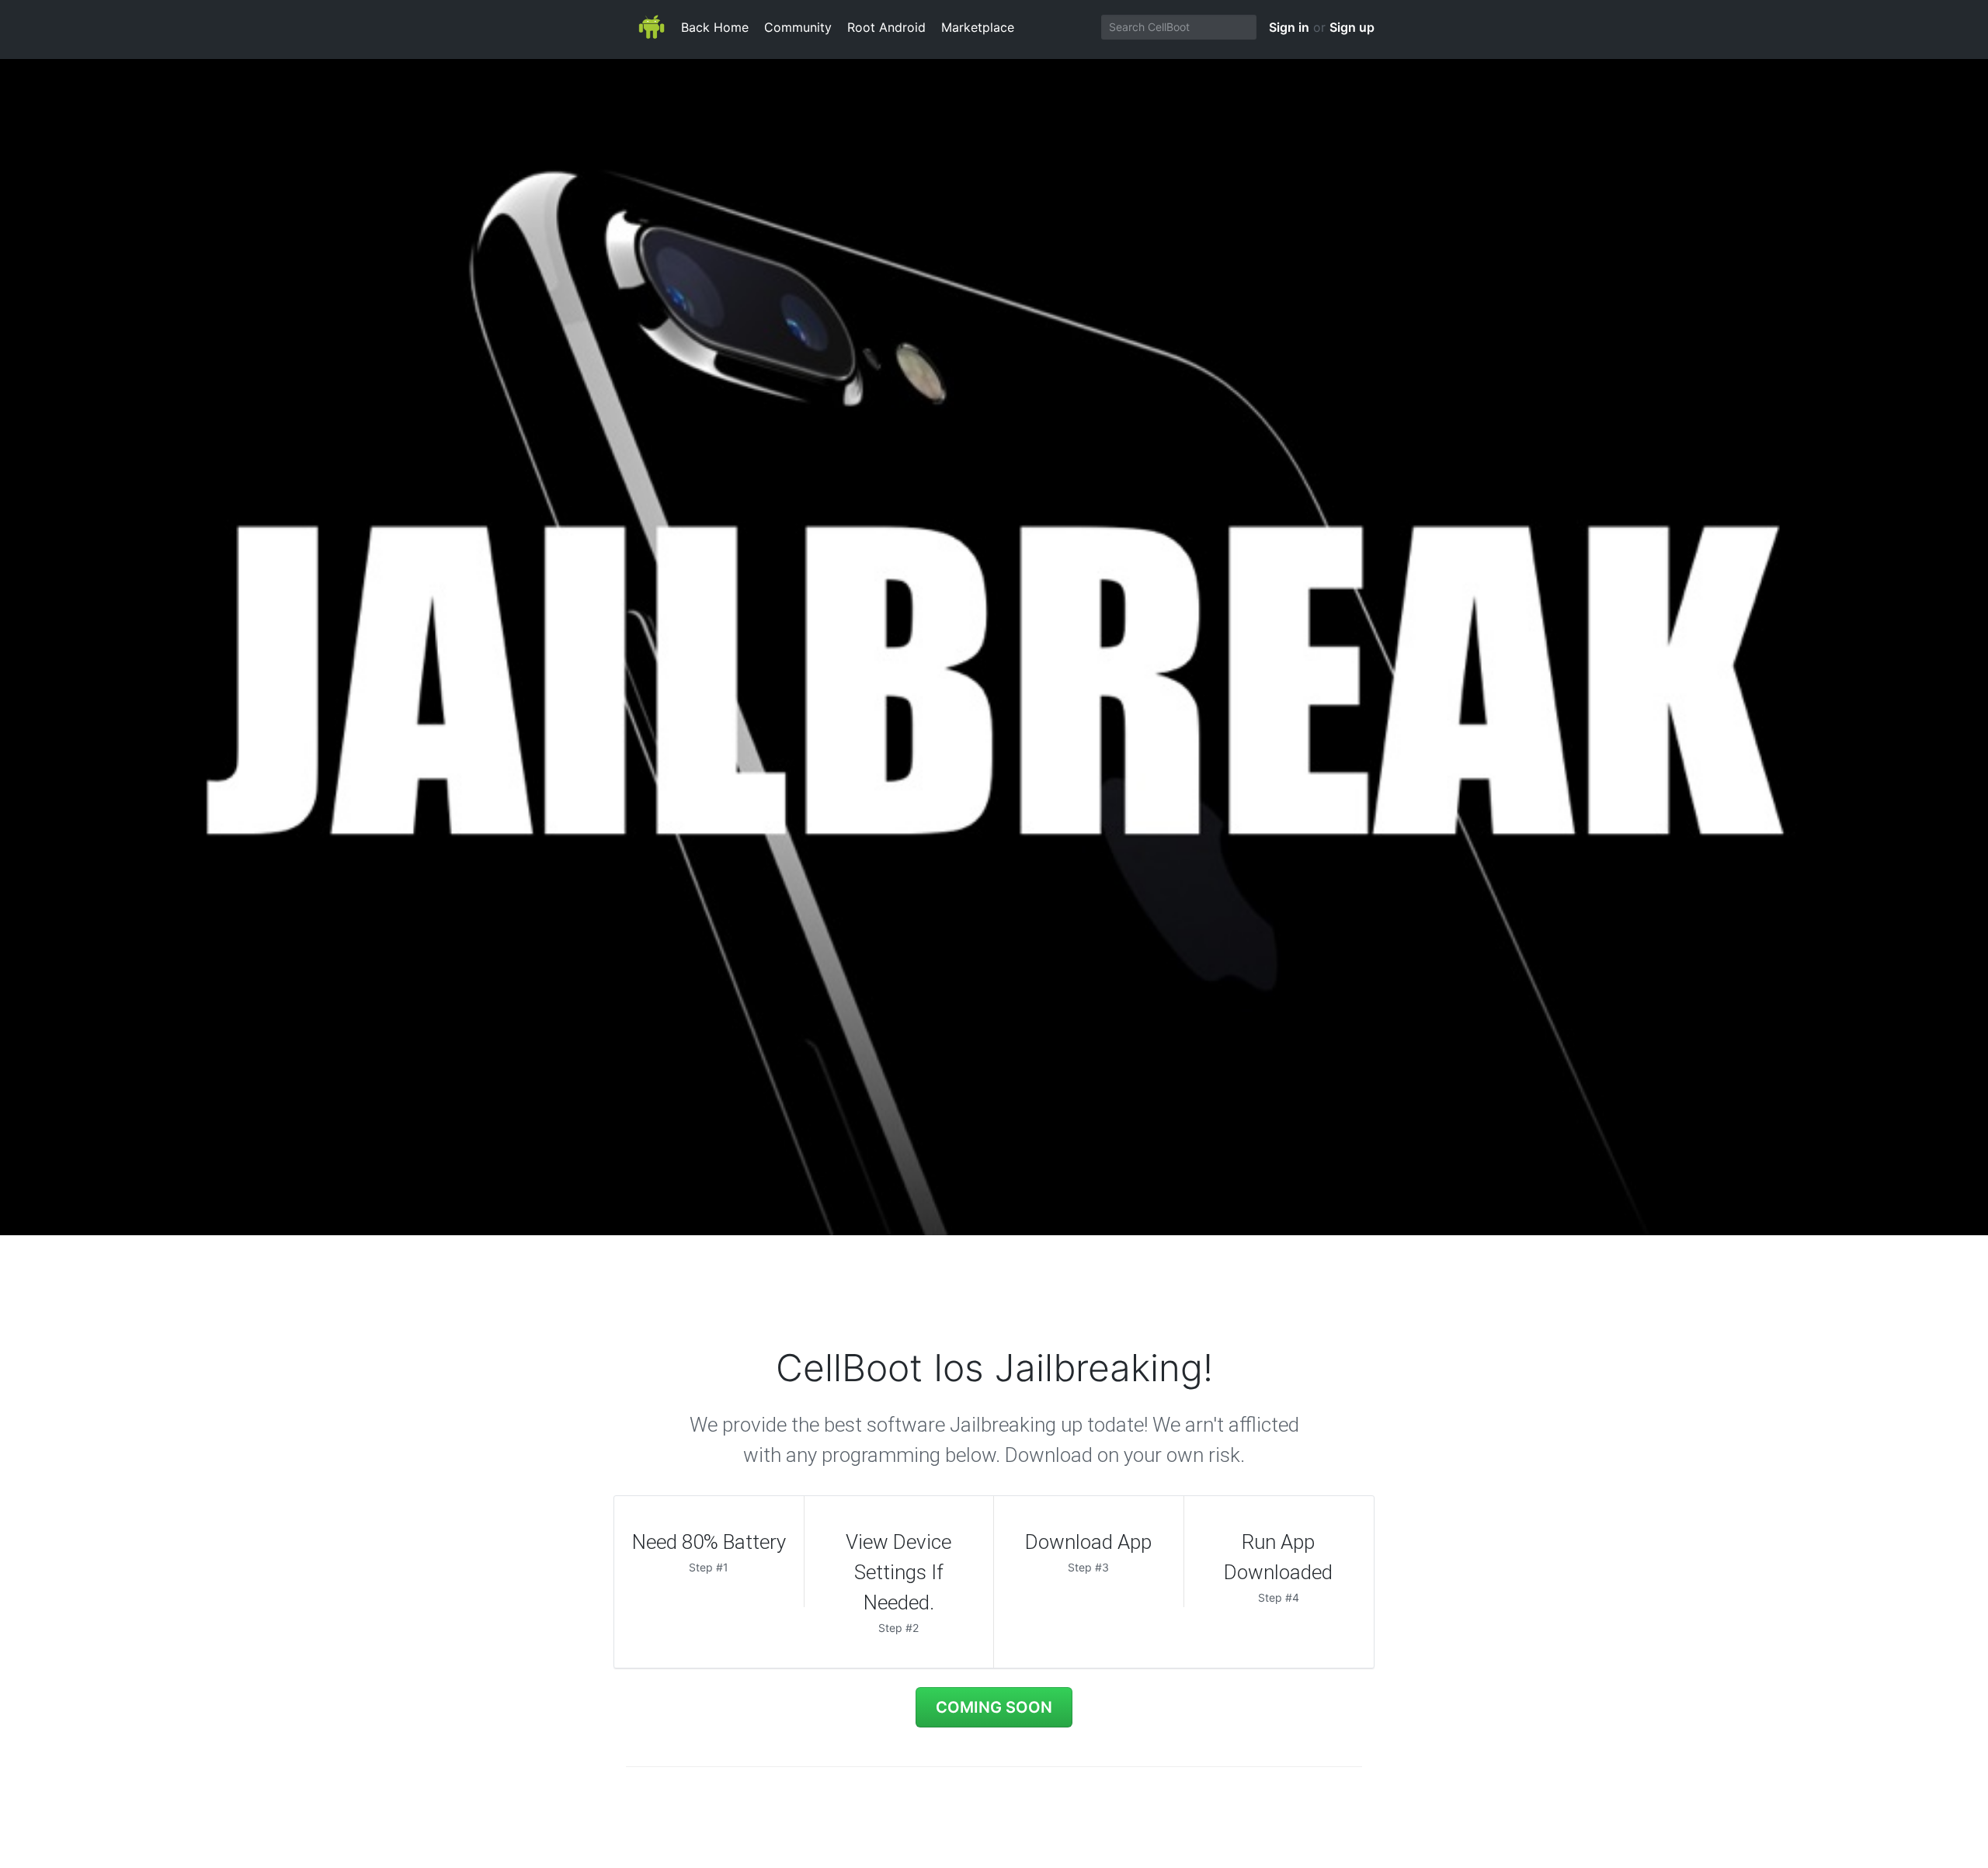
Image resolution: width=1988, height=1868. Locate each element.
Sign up (1352, 27)
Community (798, 27)
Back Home (715, 27)
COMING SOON (994, 1707)
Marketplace (978, 27)
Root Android (886, 27)
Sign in (1289, 27)
